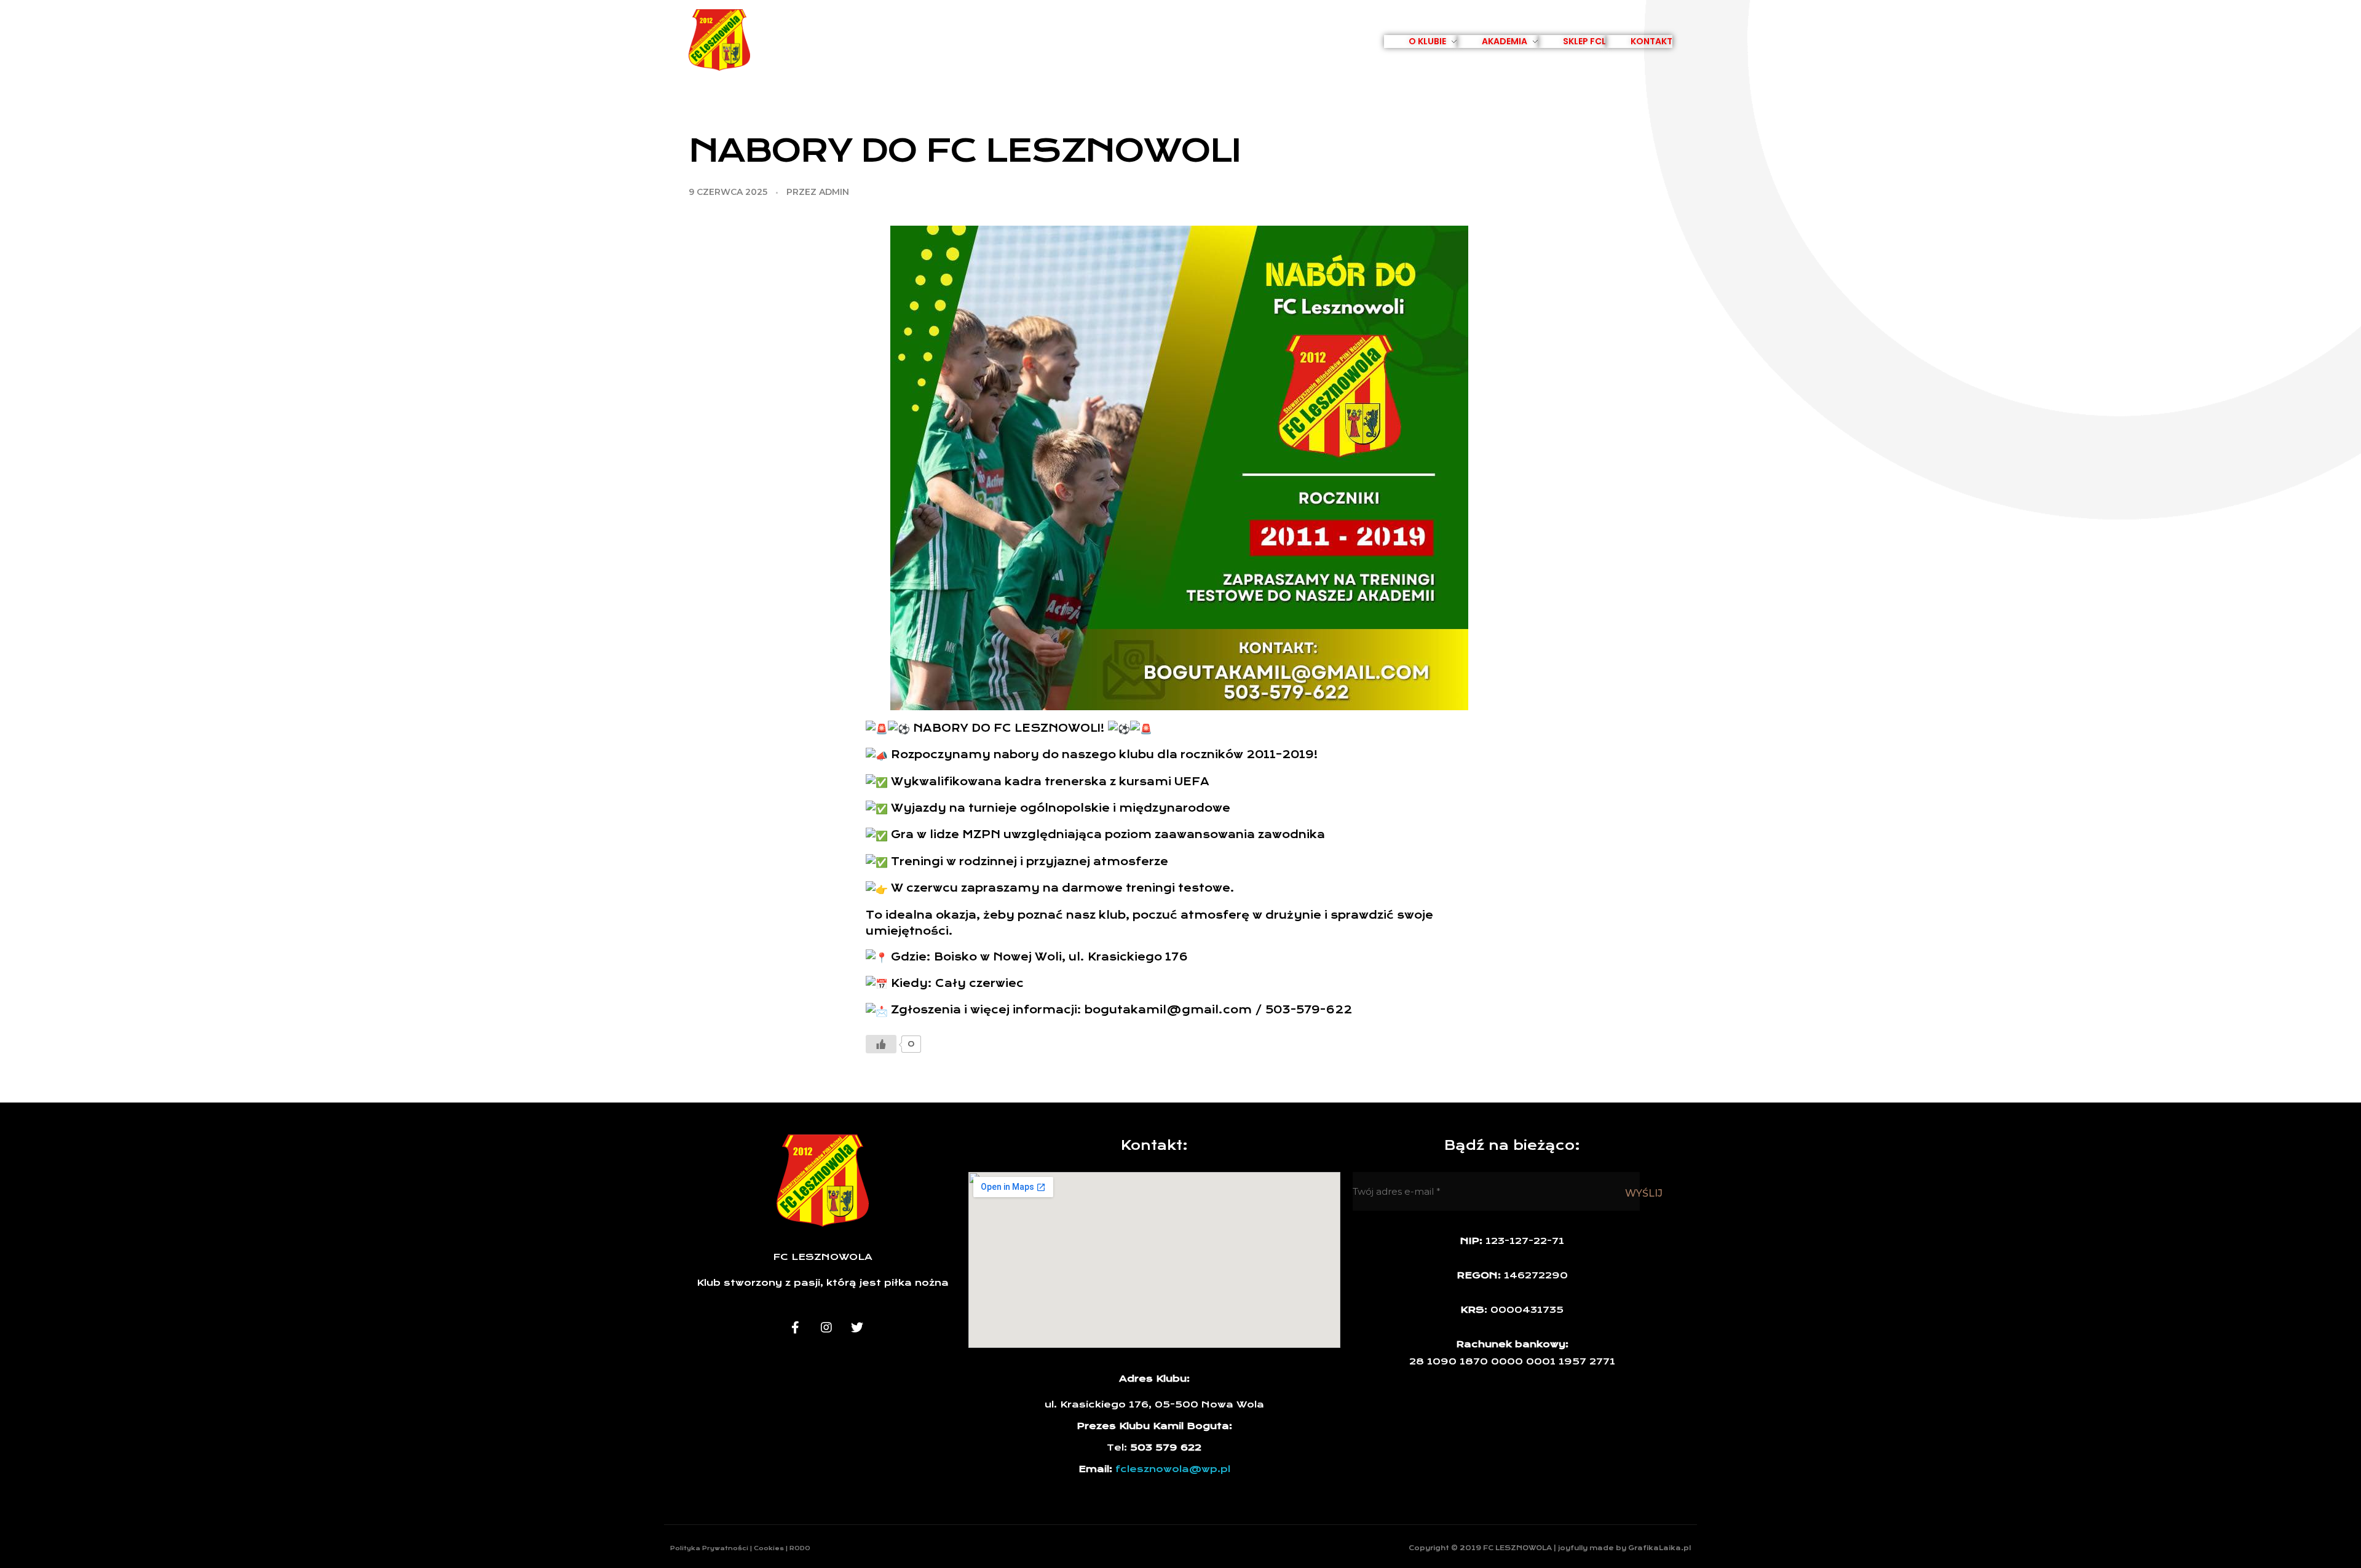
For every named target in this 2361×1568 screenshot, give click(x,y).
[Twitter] (857, 1328)
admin (834, 192)
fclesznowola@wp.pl (1173, 1469)
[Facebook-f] (796, 1328)
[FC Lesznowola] (719, 40)
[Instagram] (826, 1328)
